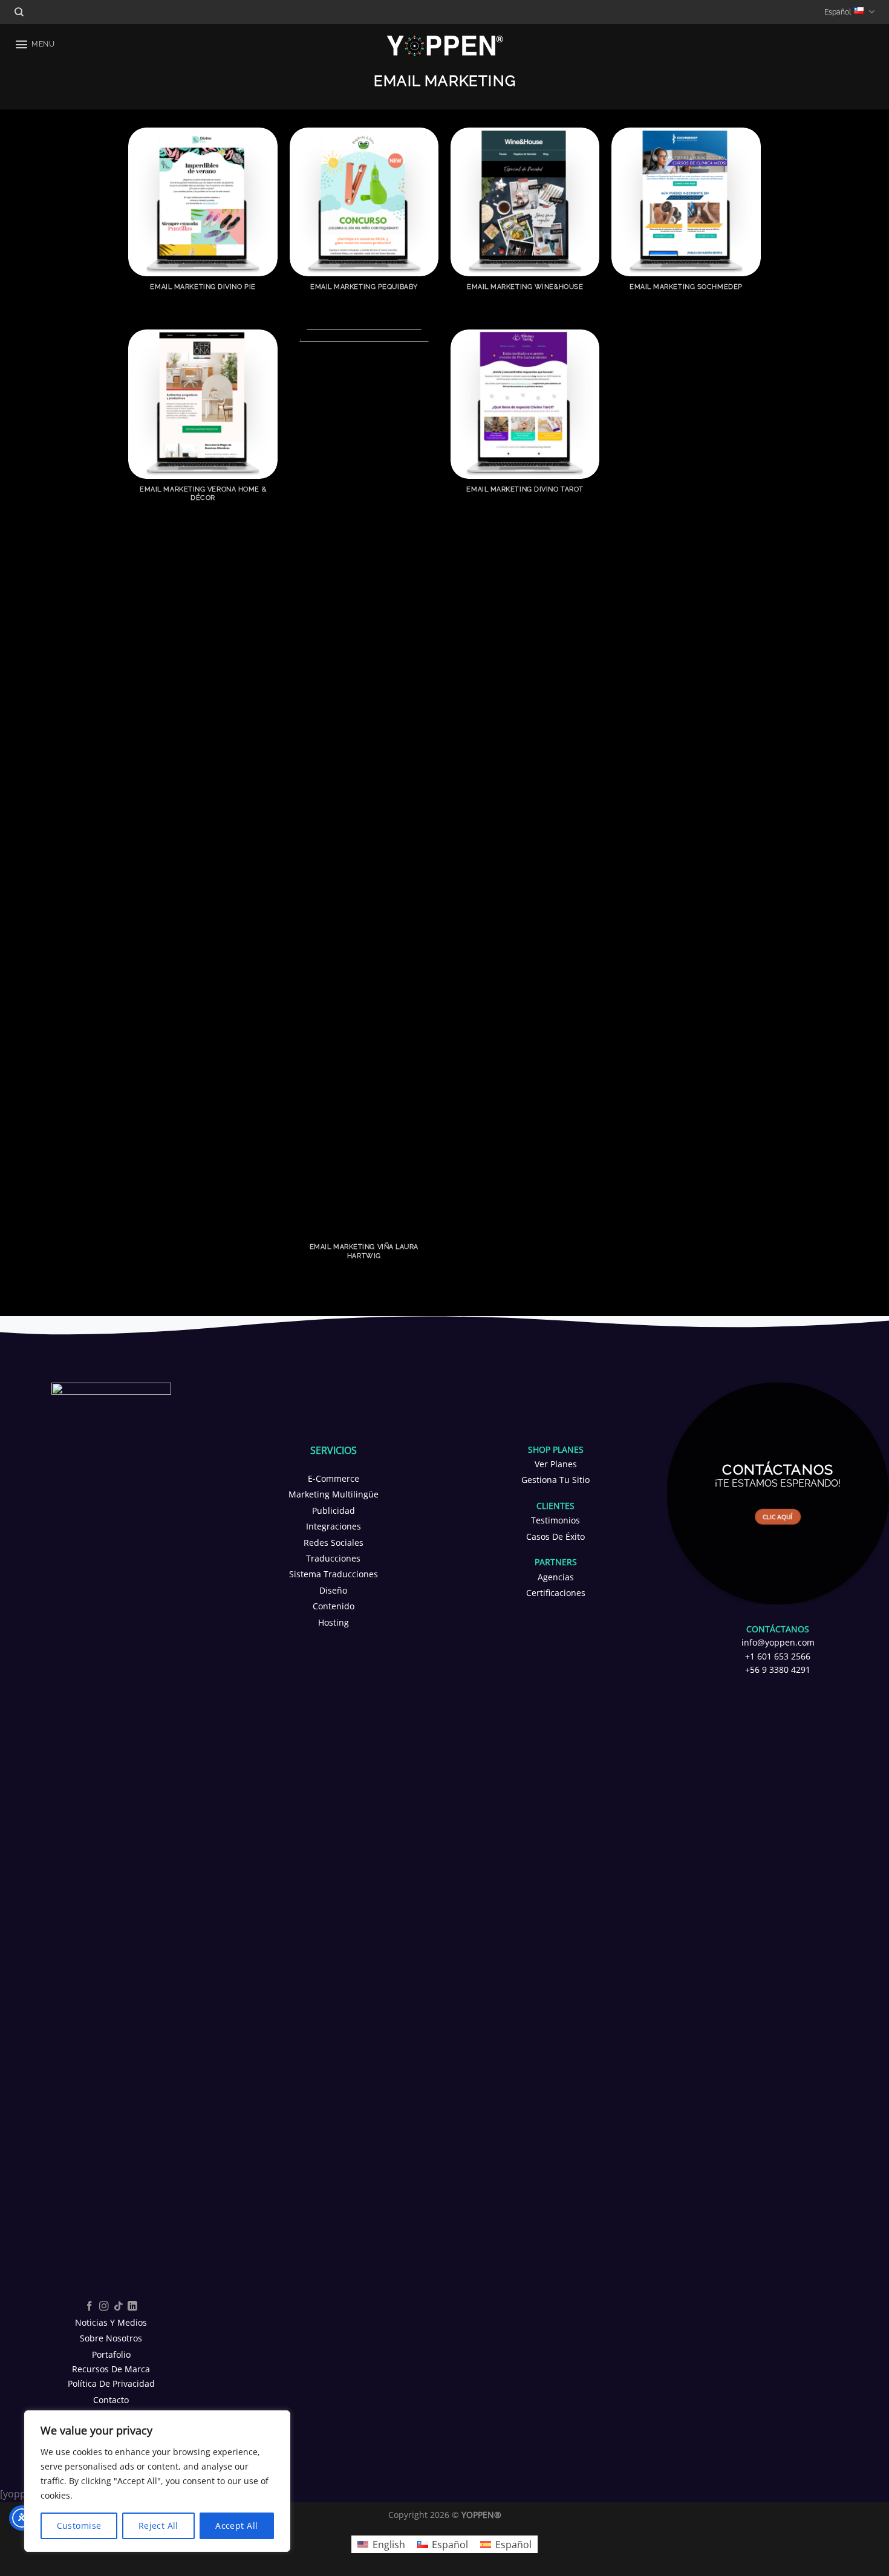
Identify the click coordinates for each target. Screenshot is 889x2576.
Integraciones (334, 1526)
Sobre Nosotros (111, 2338)
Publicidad (334, 1510)
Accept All (236, 2526)
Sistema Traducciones (334, 1574)
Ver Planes (556, 1464)
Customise (79, 2526)
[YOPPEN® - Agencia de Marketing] (445, 45)
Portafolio (111, 2354)
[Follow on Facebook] (90, 2307)
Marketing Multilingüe (334, 1494)
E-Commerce (334, 1478)
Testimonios (555, 1520)
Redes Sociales (334, 1543)
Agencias (556, 1577)
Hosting (334, 1622)
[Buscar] (19, 12)
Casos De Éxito (555, 1536)
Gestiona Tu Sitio (555, 1480)
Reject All (158, 2526)
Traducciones (333, 1558)
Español (838, 12)
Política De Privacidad (111, 2383)
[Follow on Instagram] (104, 2307)
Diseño (333, 1590)
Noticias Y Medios (111, 2322)
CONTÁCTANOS (778, 1629)
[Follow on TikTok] (119, 2307)
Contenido (334, 1606)
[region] (157, 2481)
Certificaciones (556, 1593)
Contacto (111, 2400)
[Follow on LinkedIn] (132, 2307)
